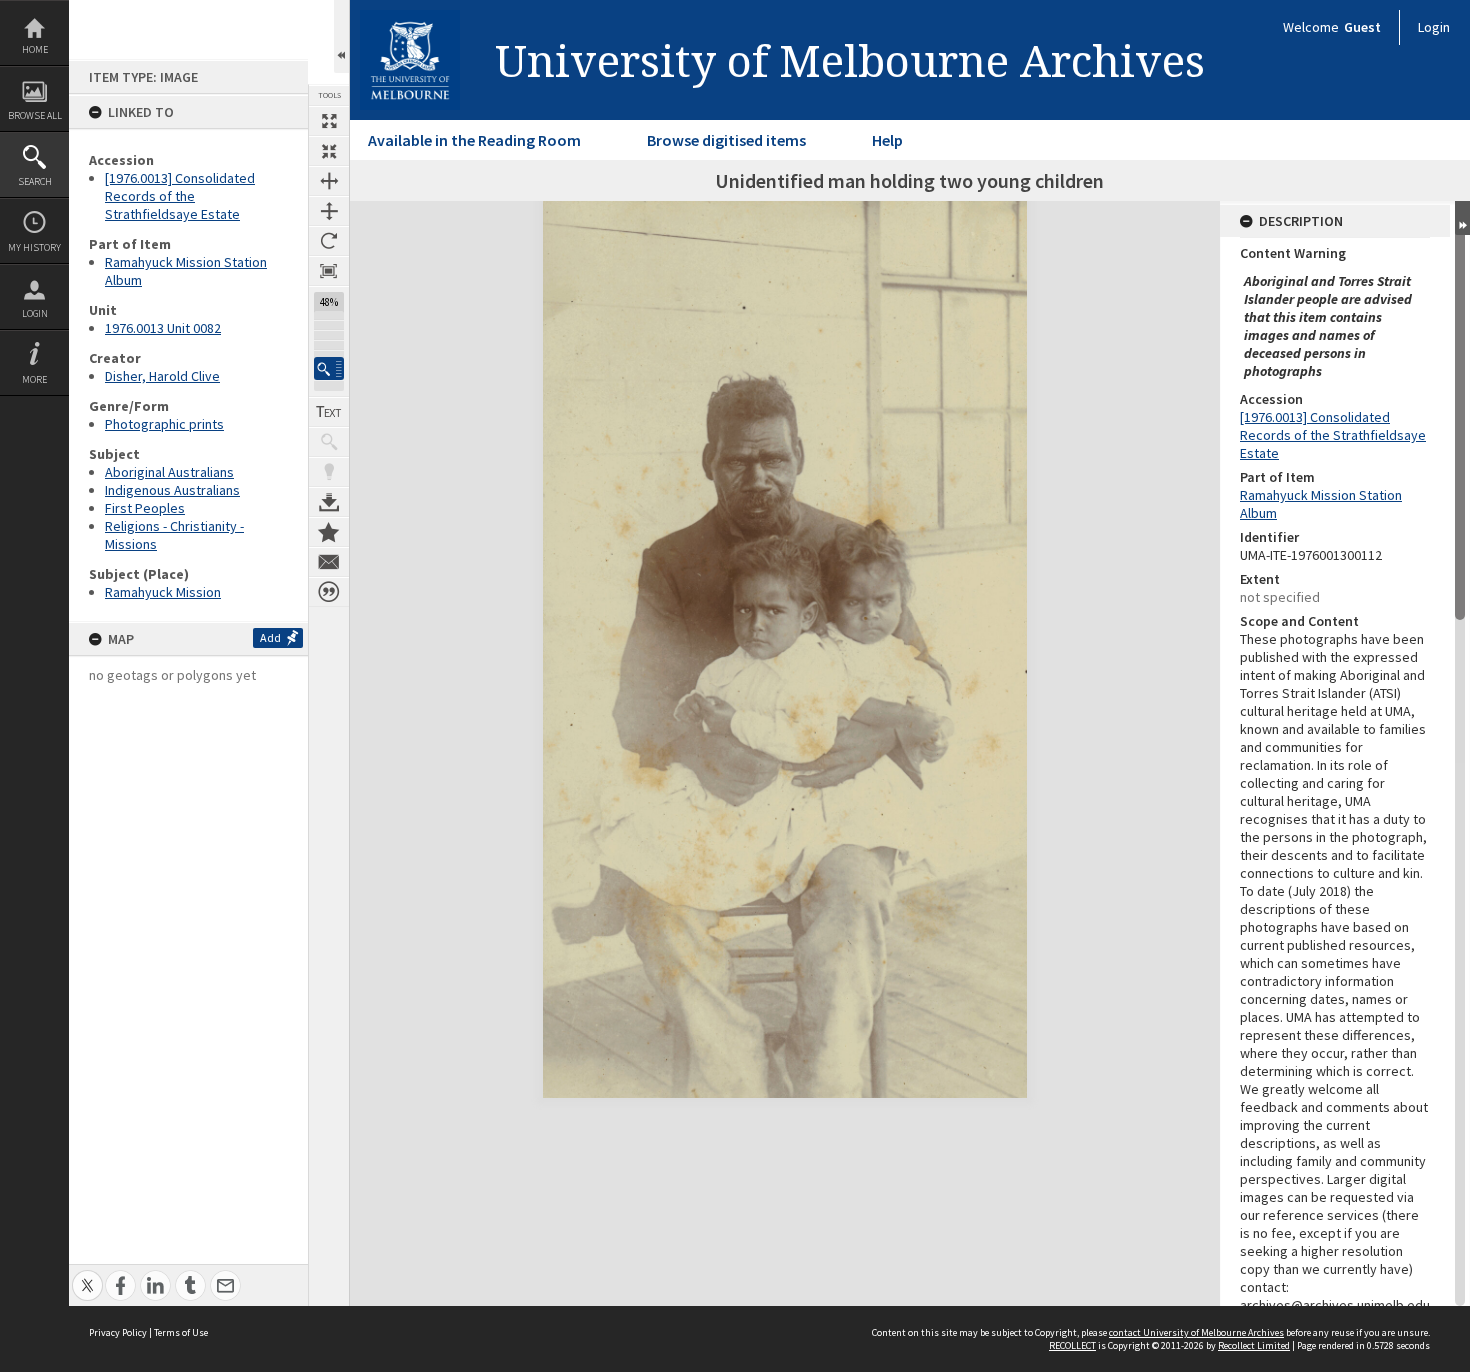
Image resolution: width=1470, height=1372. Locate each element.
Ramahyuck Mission (163, 592)
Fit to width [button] (329, 181)
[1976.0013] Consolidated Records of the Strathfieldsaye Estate (180, 196)
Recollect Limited (1254, 1345)
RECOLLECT (1072, 1345)
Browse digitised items (726, 140)
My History (34, 247)
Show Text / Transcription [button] (329, 412)
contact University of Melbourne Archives (1196, 1332)
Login (35, 313)
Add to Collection (329, 532)
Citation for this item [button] (329, 592)
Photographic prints (164, 424)
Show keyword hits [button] (329, 442)
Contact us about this (329, 562)
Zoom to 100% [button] (329, 271)
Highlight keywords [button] (329, 472)
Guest (1362, 27)
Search (35, 181)
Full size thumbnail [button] (329, 121)
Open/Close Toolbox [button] (341, 36)
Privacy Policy (118, 1332)
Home (35, 49)
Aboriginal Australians (169, 472)
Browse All (35, 115)
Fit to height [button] (329, 211)
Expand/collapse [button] (1462, 218)
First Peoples (145, 508)
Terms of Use (181, 1332)
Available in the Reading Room (474, 140)
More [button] (34, 379)
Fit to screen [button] (329, 151)
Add (270, 637)
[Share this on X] (87, 1274)
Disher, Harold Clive (162, 376)
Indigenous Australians (172, 490)
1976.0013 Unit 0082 (163, 328)
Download (329, 502)
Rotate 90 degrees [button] (329, 241)
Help (887, 140)
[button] (329, 368)
